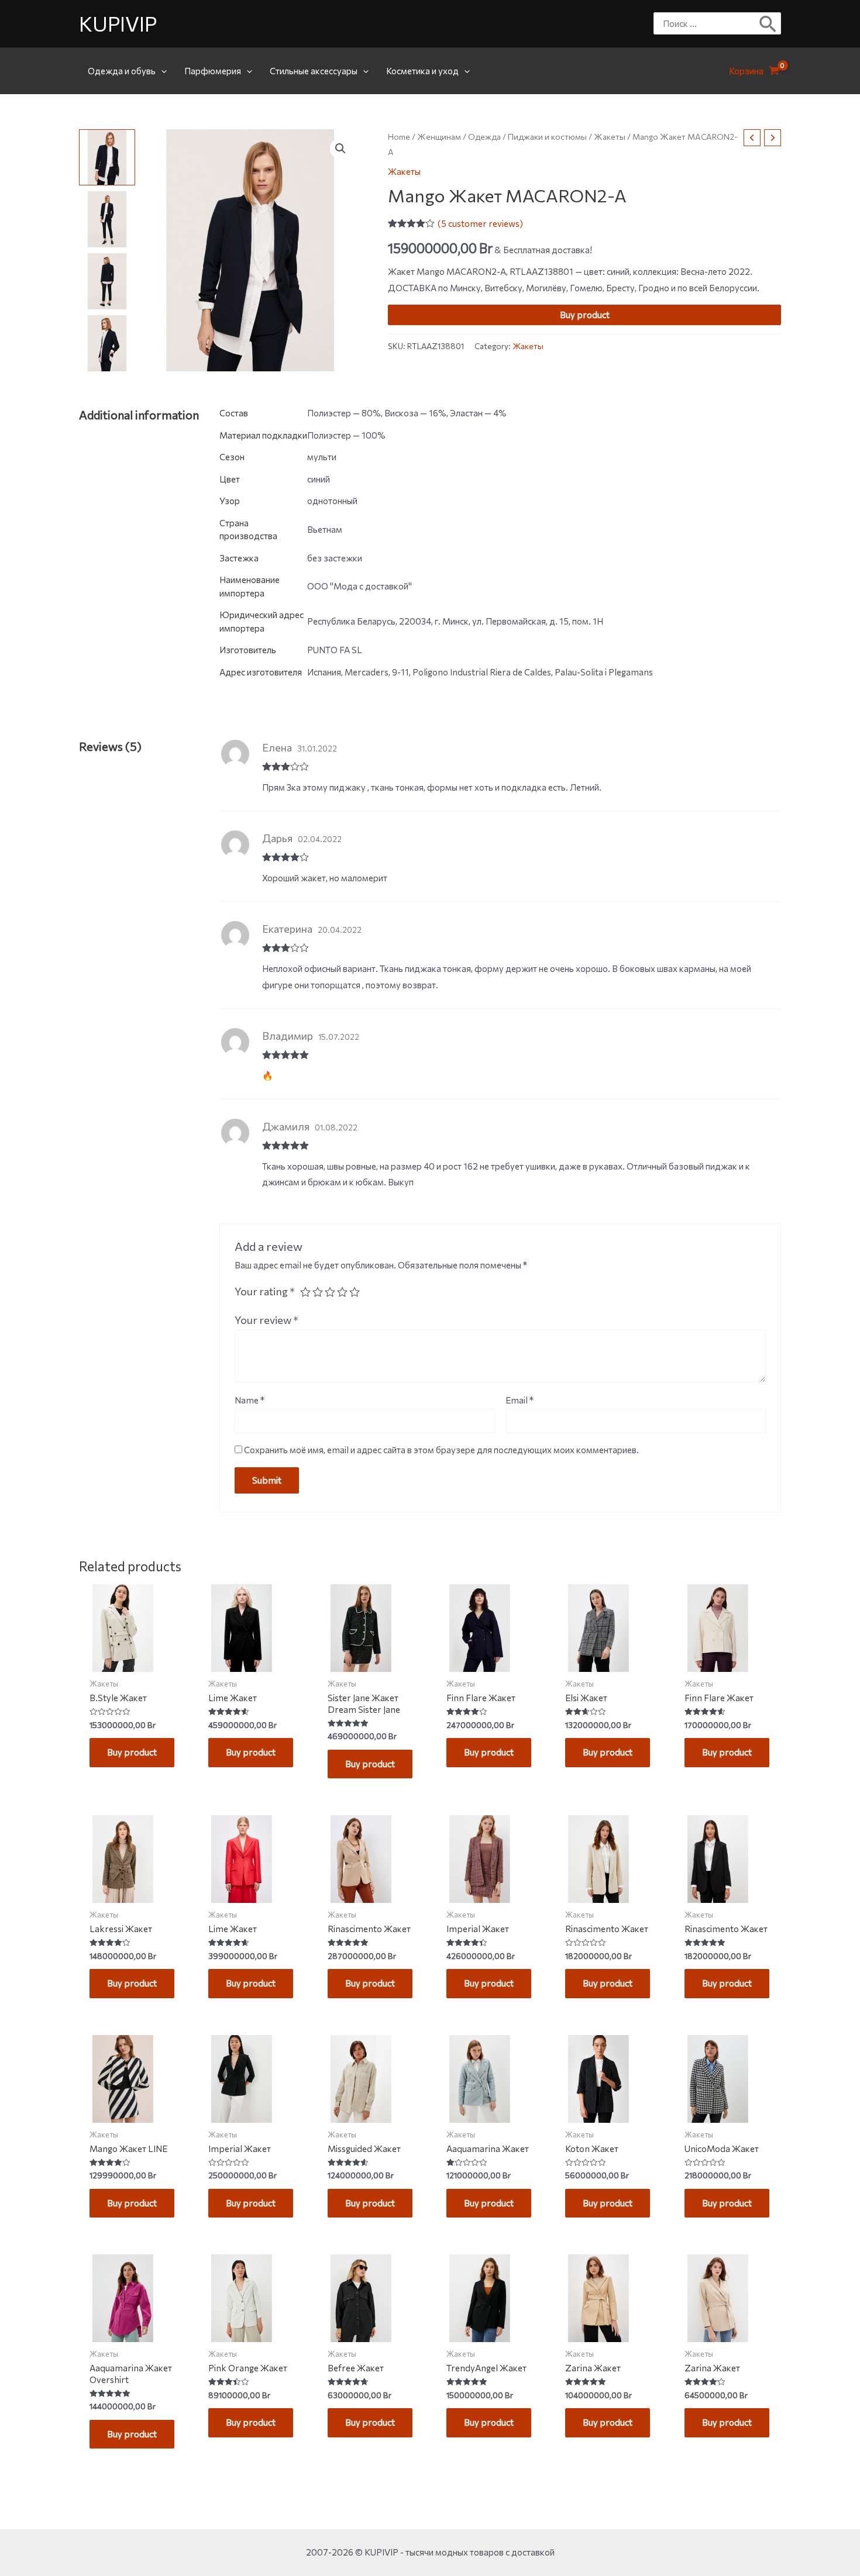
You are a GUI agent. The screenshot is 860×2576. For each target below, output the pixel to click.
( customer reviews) (480, 223)
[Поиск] (768, 23)
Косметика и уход (422, 71)
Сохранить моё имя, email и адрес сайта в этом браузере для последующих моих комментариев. (441, 1450)
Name (250, 1400)
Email (520, 1400)
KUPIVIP (118, 23)
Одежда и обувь (122, 71)
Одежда (484, 137)
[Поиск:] (708, 23)
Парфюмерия (213, 71)
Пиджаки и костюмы (547, 137)
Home (399, 137)
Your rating (265, 1291)
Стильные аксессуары (314, 71)
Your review (266, 1320)
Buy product (585, 315)
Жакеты (610, 137)
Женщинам (439, 137)
